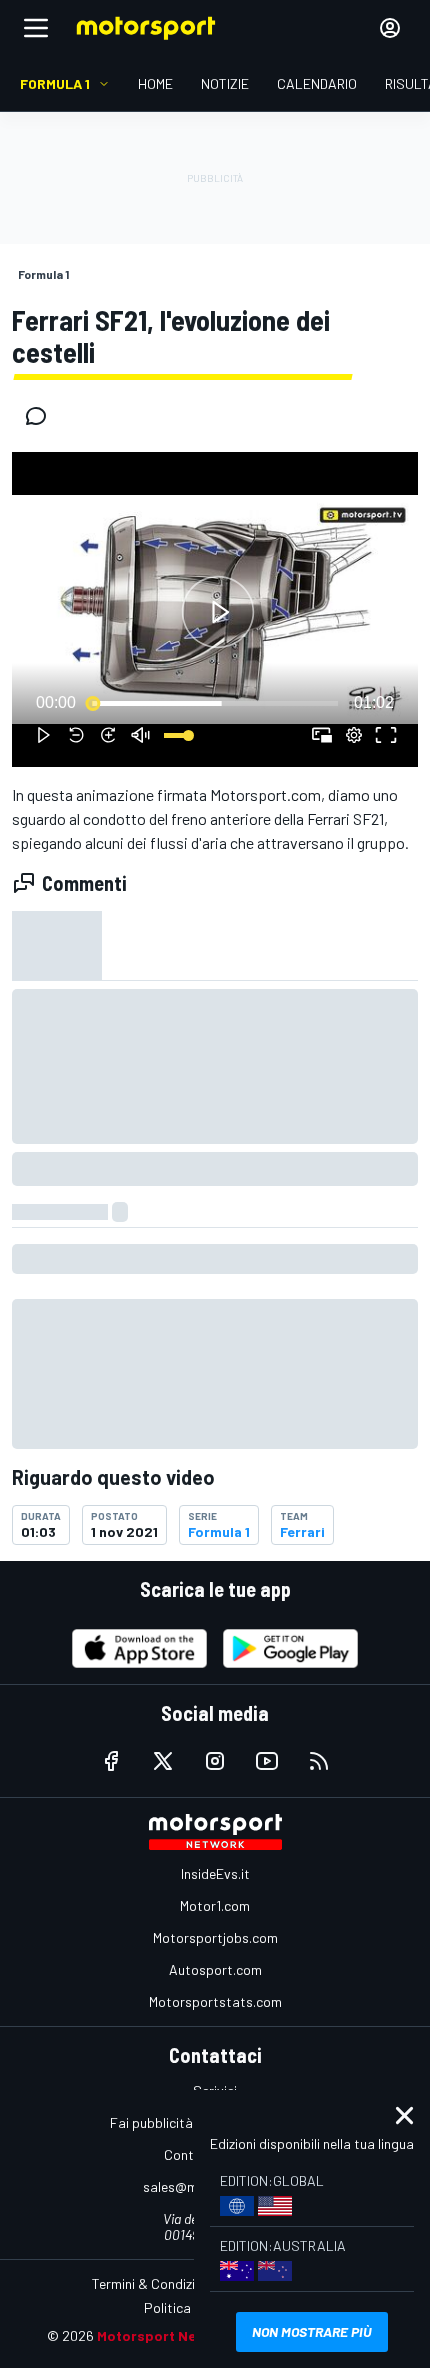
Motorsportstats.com (215, 2001)
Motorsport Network (166, 2335)
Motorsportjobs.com (215, 1937)
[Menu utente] (390, 28)
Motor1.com (215, 1905)
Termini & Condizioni (152, 2283)
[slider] (215, 703)
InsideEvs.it (215, 1873)
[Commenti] (42, 416)
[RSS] (319, 1761)
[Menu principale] (36, 28)
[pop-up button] (354, 735)
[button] (218, 612)
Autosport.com (215, 1969)
